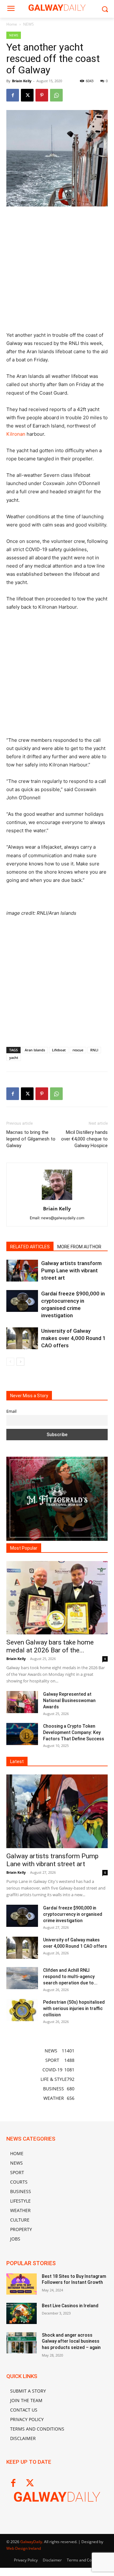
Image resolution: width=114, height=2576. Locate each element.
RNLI (94, 1050)
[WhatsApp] (56, 95)
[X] (27, 95)
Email (11, 1411)
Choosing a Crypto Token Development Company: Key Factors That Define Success (74, 1732)
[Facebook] (13, 95)
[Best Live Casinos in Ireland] (22, 2313)
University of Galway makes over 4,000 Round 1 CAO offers (73, 1338)
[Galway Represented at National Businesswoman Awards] (22, 1702)
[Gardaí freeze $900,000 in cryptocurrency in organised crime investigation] (22, 1301)
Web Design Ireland (24, 2548)
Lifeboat (59, 1050)
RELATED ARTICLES (30, 1247)
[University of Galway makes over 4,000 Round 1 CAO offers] (22, 1338)
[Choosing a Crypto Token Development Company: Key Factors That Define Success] (22, 1734)
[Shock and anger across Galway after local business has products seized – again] (22, 2343)
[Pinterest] (42, 95)
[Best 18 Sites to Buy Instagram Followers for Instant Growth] (22, 2284)
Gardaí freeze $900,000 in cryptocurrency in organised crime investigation (73, 1914)
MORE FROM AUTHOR (79, 1247)
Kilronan (16, 434)
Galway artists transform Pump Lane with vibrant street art (71, 1270)
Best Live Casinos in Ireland (70, 2306)
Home (12, 24)
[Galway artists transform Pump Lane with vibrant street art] (22, 1271)
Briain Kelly (22, 81)
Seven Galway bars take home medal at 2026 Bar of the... (50, 1646)
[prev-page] (10, 1362)
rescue (78, 1050)
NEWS (28, 24)
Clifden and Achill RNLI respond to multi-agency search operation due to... (70, 1977)
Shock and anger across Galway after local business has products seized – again (71, 2341)
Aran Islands (35, 1050)
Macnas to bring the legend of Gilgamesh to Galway (31, 1139)
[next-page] (20, 1362)
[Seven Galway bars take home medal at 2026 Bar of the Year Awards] (57, 1598)
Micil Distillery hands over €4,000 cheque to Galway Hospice (84, 1139)
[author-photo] (57, 1200)
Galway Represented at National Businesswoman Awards (69, 1700)
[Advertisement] (57, 272)
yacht (14, 1057)
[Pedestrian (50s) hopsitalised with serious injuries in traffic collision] (22, 2010)
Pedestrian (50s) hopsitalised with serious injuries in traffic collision (74, 2008)
